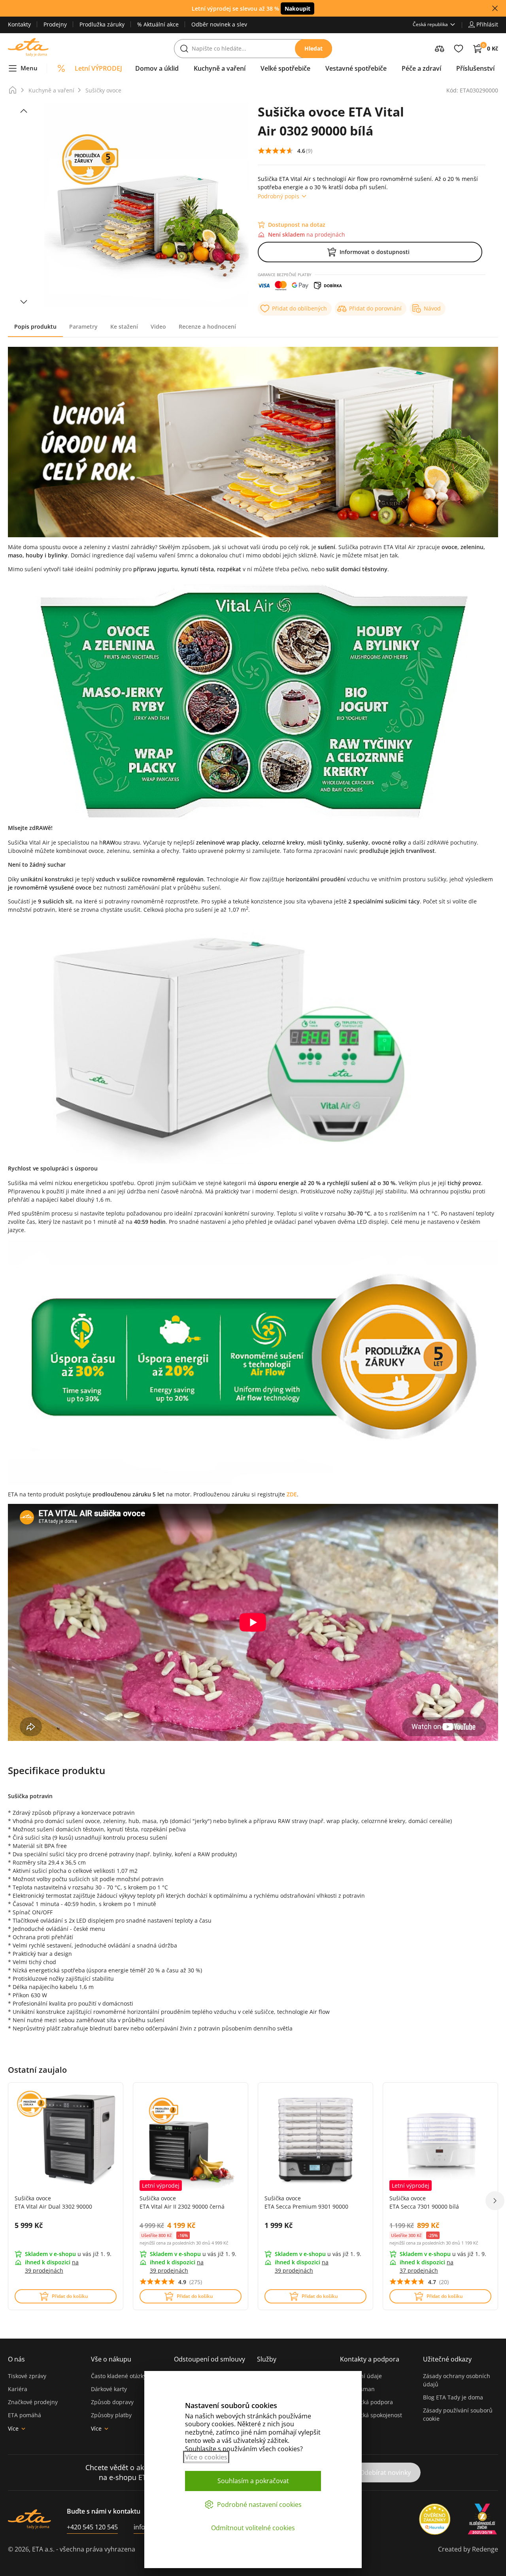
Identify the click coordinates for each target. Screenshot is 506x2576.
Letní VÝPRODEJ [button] (98, 68)
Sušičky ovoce (103, 90)
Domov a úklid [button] (157, 68)
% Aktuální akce (158, 24)
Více (13, 2428)
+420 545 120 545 (92, 2527)
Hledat (313, 48)
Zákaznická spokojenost (371, 2415)
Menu (29, 68)
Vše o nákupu (111, 2359)
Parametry (83, 326)
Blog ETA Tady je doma (453, 2397)
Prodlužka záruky (102, 24)
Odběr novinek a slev (219, 24)
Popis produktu (35, 326)
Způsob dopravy (112, 2402)
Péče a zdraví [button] (421, 68)
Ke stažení (124, 326)
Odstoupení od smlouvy (210, 2359)
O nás (16, 2359)
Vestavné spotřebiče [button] (356, 68)
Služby (267, 2359)
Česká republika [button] (430, 24)
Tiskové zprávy (27, 2376)
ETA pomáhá (25, 2415)
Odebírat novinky (385, 2473)
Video (158, 326)
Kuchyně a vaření (51, 90)
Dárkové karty (109, 2389)
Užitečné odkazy (447, 2359)
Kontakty (19, 24)
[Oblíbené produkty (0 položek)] (459, 49)
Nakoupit (297, 8)
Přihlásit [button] (487, 24)
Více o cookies (206, 2457)
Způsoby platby (111, 2415)
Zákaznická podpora (366, 2402)
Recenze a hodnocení (207, 326)
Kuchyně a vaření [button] (220, 68)
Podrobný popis (278, 196)
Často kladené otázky (119, 2376)
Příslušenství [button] (475, 68)
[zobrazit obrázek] (24, 111)
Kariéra (18, 2389)
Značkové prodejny (33, 2402)
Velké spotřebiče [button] (285, 68)
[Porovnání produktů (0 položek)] (440, 49)
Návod (432, 308)
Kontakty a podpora (370, 2359)
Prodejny (55, 24)
